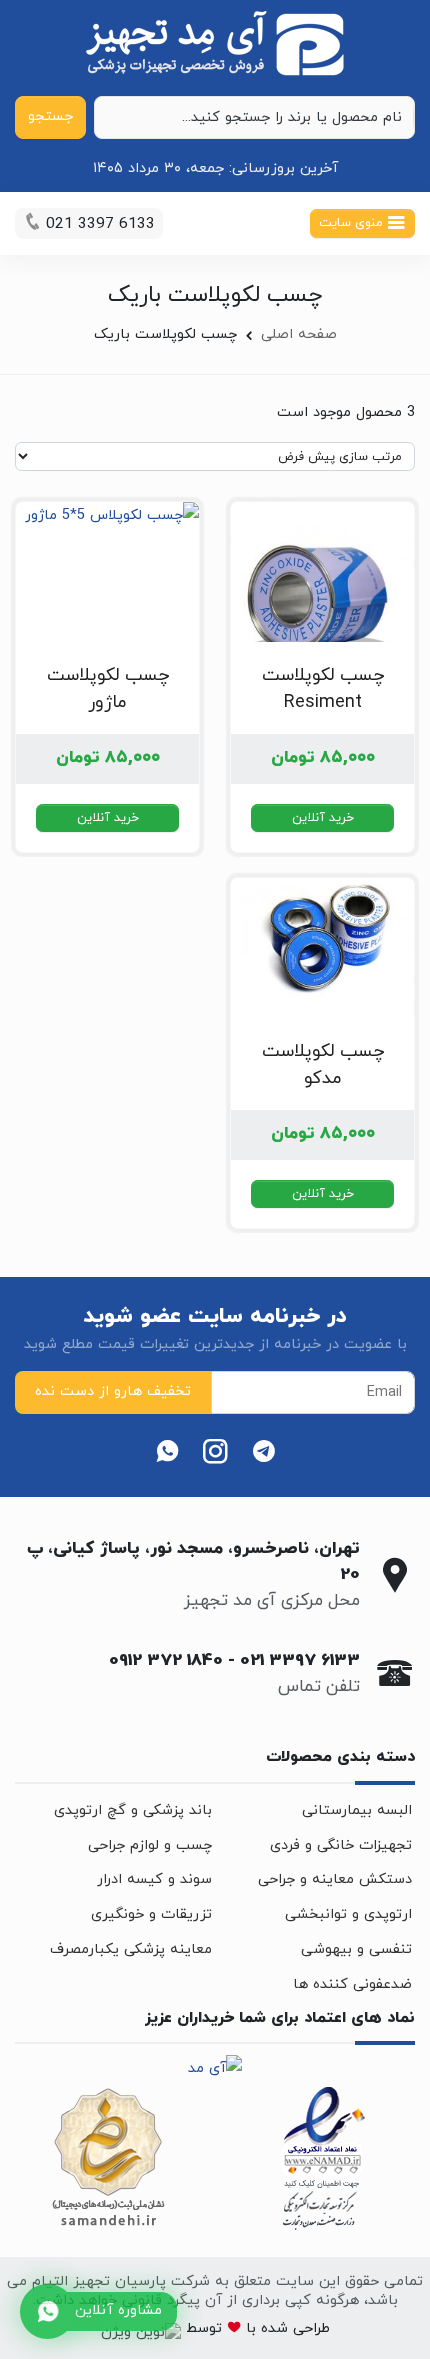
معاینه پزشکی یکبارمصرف (131, 1949)
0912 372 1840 (166, 1661)
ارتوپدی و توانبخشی (348, 1914)
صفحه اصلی (299, 334)
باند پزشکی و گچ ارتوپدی (133, 1810)
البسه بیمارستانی (357, 1810)
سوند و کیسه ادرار (154, 1879)
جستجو (50, 116)
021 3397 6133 (300, 1661)
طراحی (309, 2328)
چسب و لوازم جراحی (150, 1845)
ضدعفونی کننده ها (352, 1984)
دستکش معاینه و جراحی (335, 1879)
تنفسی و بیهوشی (356, 1949)
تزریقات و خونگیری (151, 1914)
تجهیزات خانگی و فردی (341, 1845)
